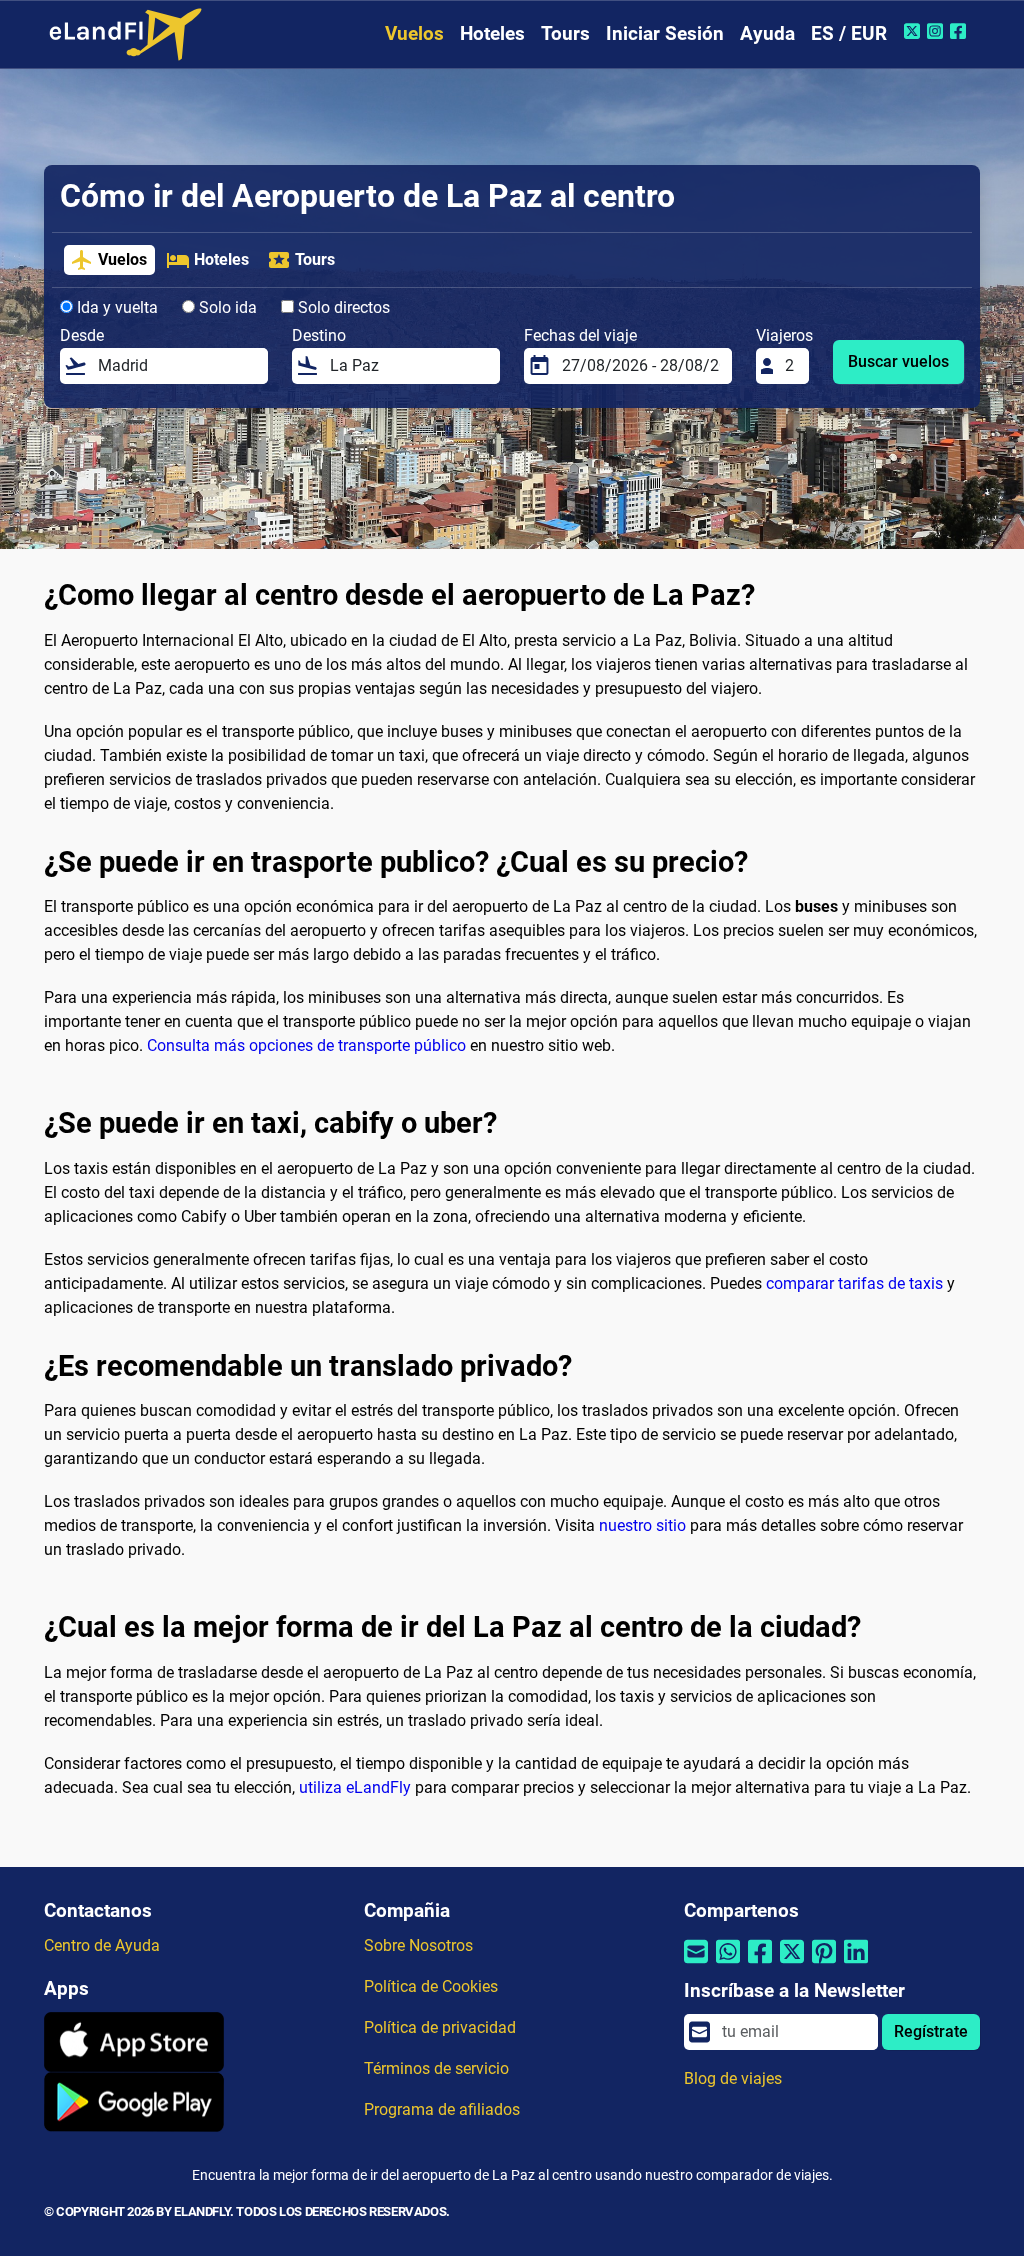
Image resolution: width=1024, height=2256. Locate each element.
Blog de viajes (733, 2078)
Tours (565, 33)
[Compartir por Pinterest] (824, 1964)
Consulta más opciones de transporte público (306, 1045)
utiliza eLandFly (355, 1787)
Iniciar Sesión (665, 33)
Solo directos (342, 307)
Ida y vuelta (115, 307)
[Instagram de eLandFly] (937, 31)
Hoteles (492, 33)
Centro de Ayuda (102, 1945)
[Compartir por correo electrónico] (696, 1964)
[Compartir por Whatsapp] (728, 1964)
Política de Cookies (431, 1986)
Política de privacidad (440, 2027)
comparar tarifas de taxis (854, 1283)
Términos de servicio (436, 2068)
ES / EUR (849, 33)
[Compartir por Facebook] (760, 1964)
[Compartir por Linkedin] (856, 1964)
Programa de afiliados (442, 2109)
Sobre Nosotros (418, 1945)
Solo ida (226, 307)
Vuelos (414, 33)
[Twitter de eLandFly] (914, 31)
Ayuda (767, 33)
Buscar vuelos (898, 361)
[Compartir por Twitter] (792, 1964)
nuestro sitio (642, 1525)
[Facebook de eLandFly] (960, 31)
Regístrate (931, 2031)
